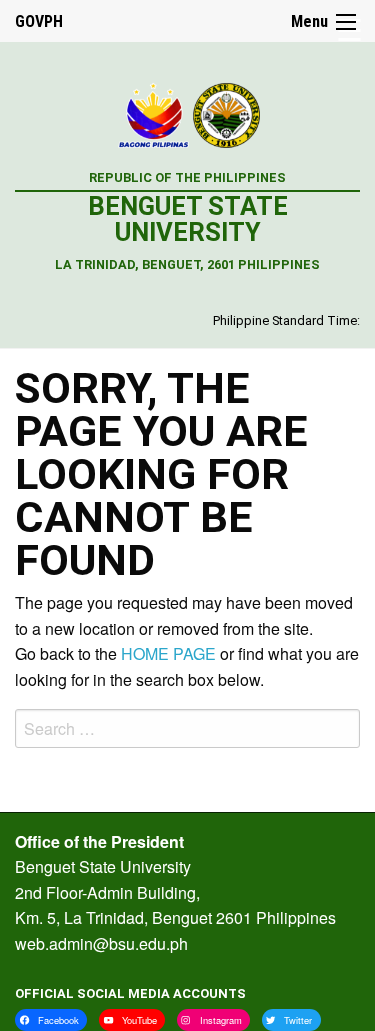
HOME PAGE (168, 653)
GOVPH (39, 21)
